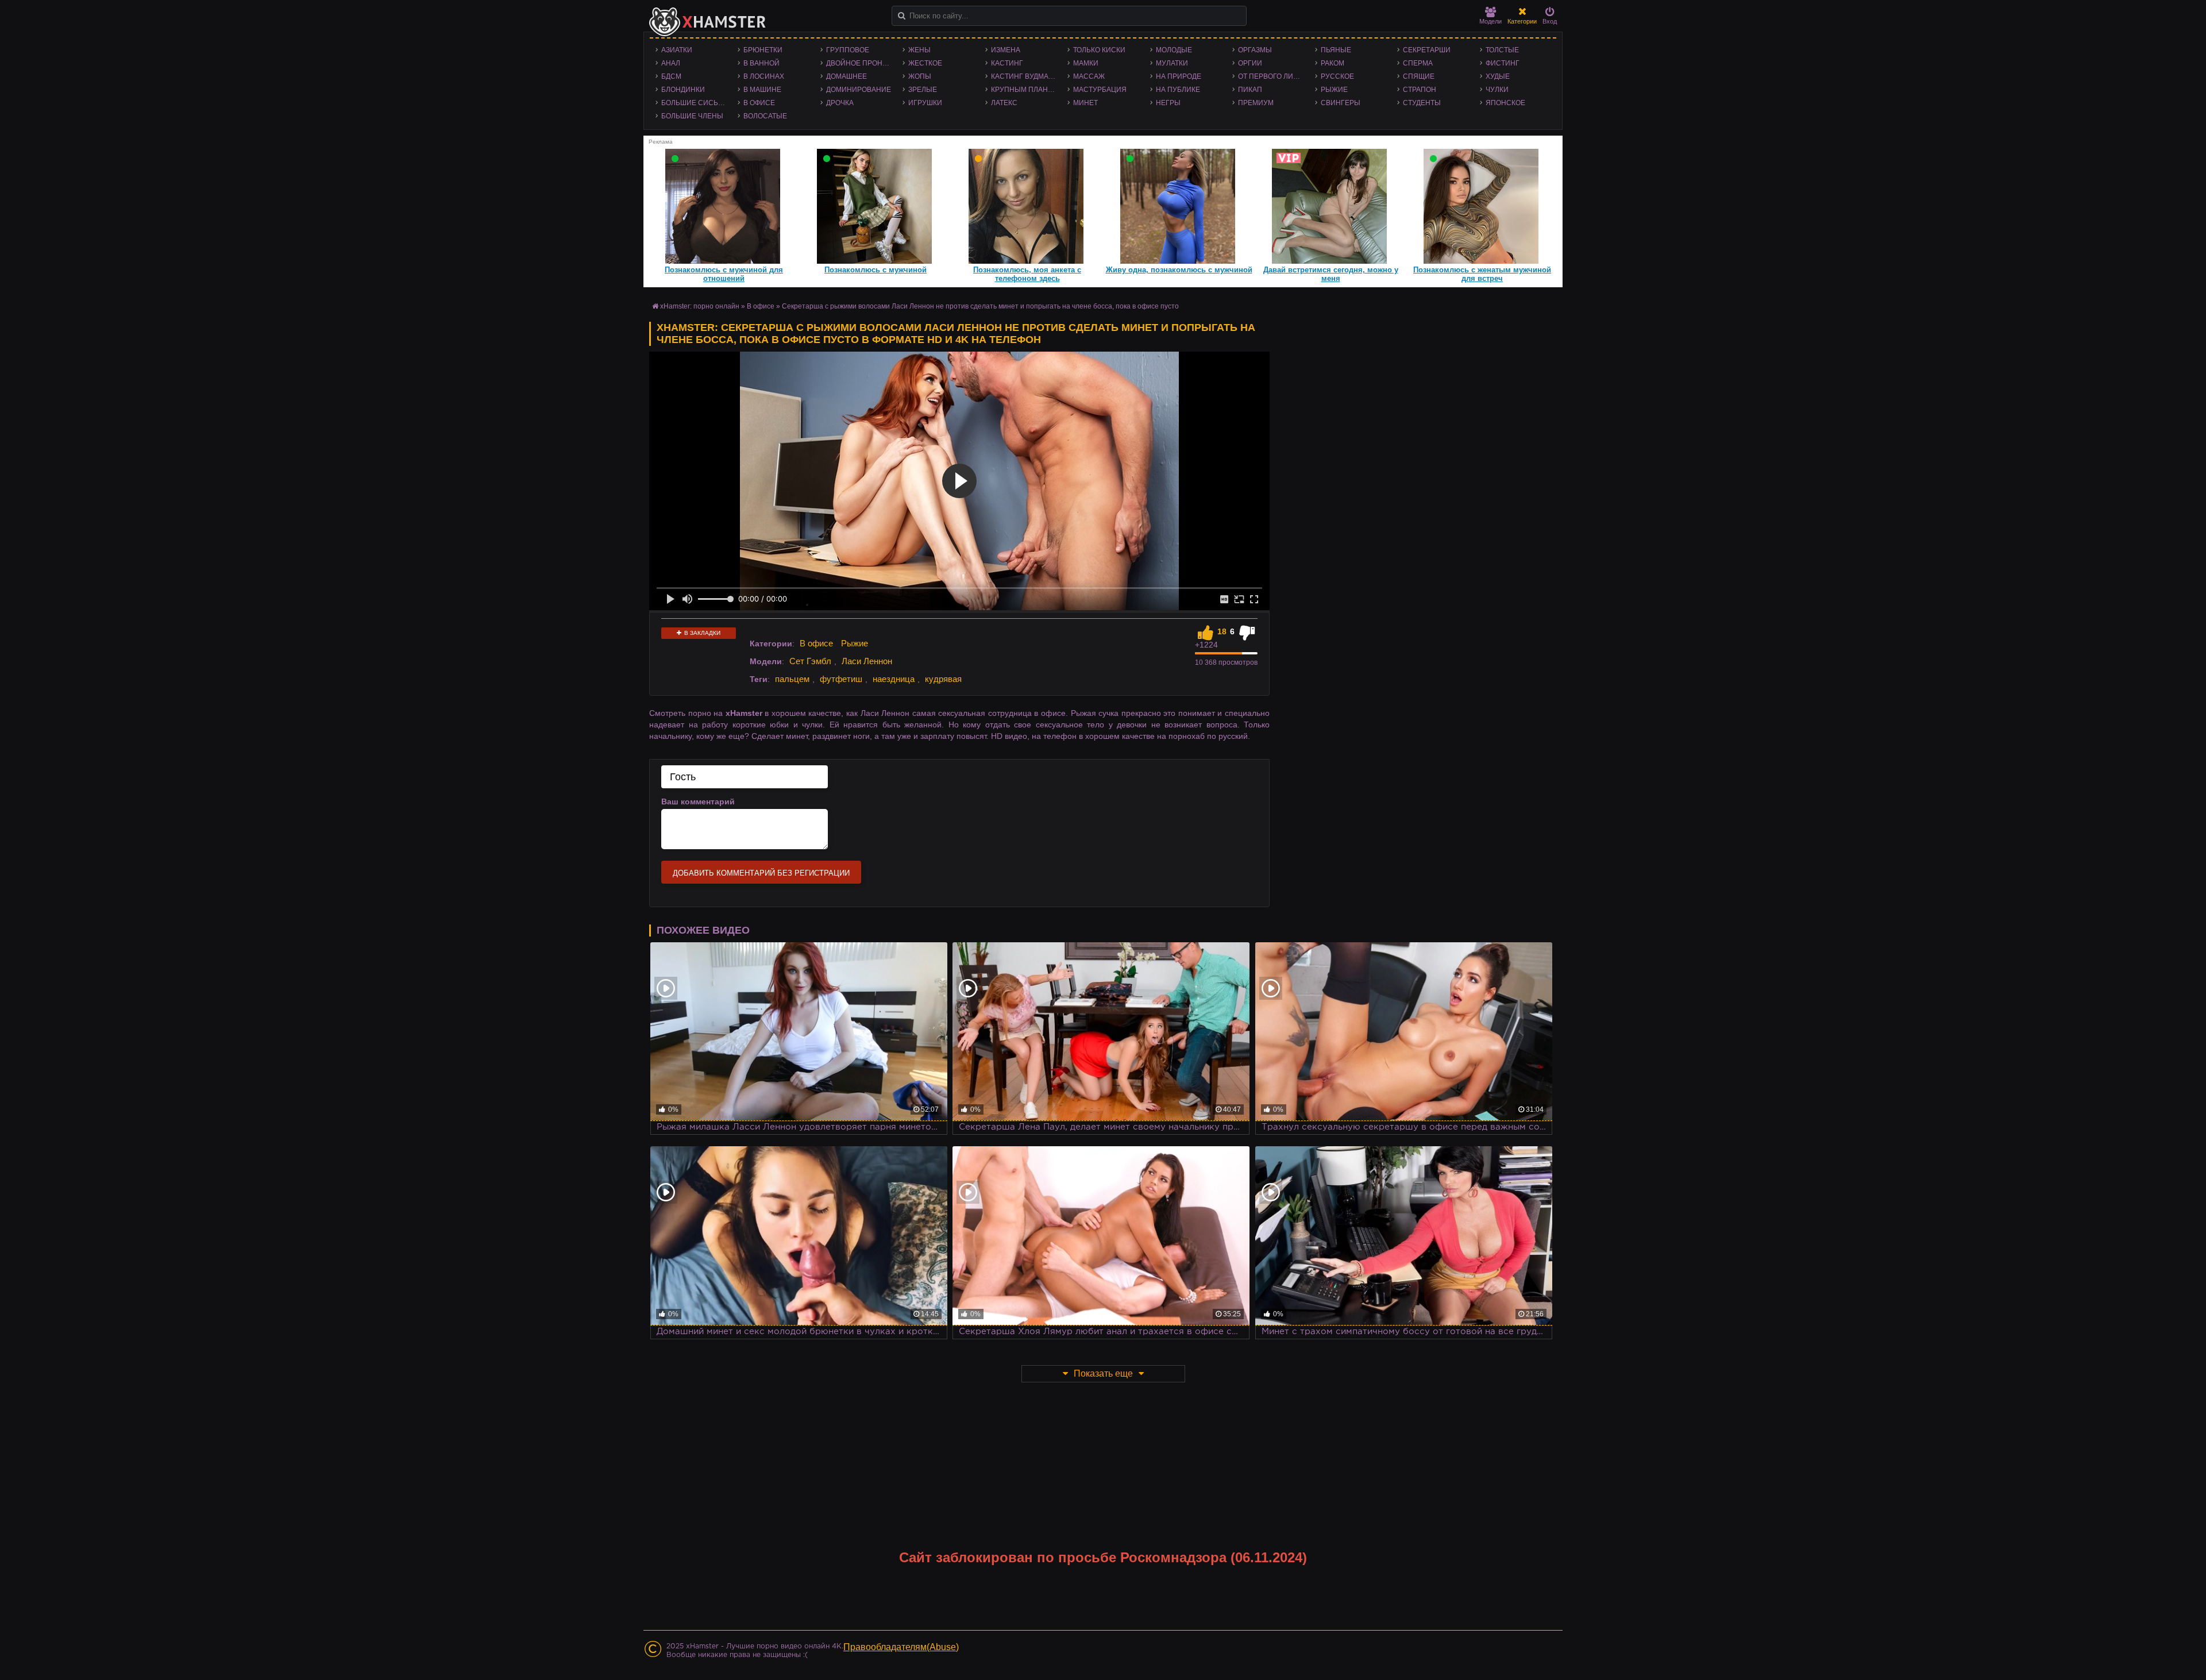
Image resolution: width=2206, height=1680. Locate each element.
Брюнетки (763, 50)
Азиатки (677, 50)
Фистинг (1503, 63)
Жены (919, 50)
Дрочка (840, 103)
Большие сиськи (694, 103)
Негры (1168, 103)
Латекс (1004, 103)
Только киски (1099, 50)
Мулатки (1172, 63)
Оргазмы (1255, 50)
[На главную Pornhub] (708, 22)
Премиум (1256, 103)
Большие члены (692, 116)
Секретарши (1427, 50)
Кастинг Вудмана (1025, 76)
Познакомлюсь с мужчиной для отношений (724, 274)
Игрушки (925, 103)
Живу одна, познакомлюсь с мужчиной (1179, 270)
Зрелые (923, 90)
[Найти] (902, 16)
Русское (1337, 76)
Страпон (1420, 90)
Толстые (1502, 50)
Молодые (1174, 50)
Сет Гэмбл (810, 661)
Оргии (1250, 63)
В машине (762, 90)
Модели (1490, 21)
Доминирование (859, 90)
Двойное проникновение (861, 63)
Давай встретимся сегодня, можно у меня (1331, 274)
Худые (1498, 76)
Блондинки (683, 90)
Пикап (1250, 90)
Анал (671, 63)
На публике (1178, 90)
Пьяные (1336, 50)
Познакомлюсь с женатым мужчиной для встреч (1482, 274)
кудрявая (943, 679)
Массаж (1089, 76)
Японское (1505, 103)
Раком (1333, 63)
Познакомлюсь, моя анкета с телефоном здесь (1027, 274)
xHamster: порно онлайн (700, 306)
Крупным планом (1025, 90)
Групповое (848, 50)
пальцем (792, 679)
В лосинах (764, 76)
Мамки (1086, 63)
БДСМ (671, 76)
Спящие (1419, 76)
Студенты (1422, 103)
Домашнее (846, 76)
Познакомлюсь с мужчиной (876, 270)
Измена (1006, 50)
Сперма (1418, 63)
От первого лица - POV (1273, 76)
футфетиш (841, 679)
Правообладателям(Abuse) (901, 1647)
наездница (894, 679)
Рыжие (1334, 90)
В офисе (759, 103)
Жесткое (925, 63)
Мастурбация (1100, 90)
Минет (1085, 103)
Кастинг (1007, 63)
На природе (1179, 76)
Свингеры (1341, 103)
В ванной (761, 63)
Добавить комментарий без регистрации (761, 873)
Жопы (920, 76)
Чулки (1497, 90)
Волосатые (765, 116)
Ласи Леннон (867, 661)
